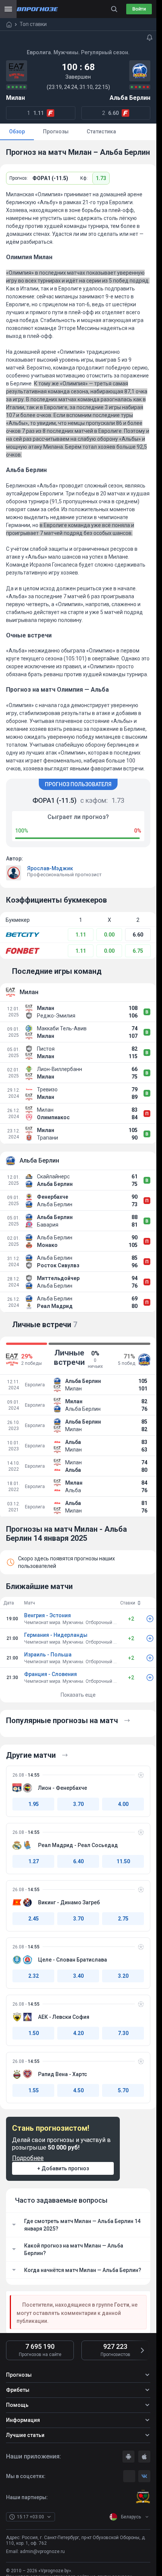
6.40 (78, 1861)
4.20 (78, 2033)
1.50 (34, 2033)
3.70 (78, 1804)
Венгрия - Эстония (47, 1615)
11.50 (123, 1861)
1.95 (34, 1804)
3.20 (123, 1976)
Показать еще (78, 1695)
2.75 (123, 1919)
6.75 (138, 951)
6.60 (138, 935)
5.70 (123, 2090)
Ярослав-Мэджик (50, 868)
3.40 (78, 1976)
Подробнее (28, 2158)
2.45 (34, 1919)
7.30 (123, 2033)
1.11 (81, 935)
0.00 (109, 935)
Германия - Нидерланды (56, 1635)
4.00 (123, 1804)
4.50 (78, 2090)
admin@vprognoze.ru (42, 2552)
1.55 (34, 2090)
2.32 (34, 1976)
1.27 (34, 1861)
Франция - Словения (50, 1674)
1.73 (101, 178)
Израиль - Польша (48, 1655)
